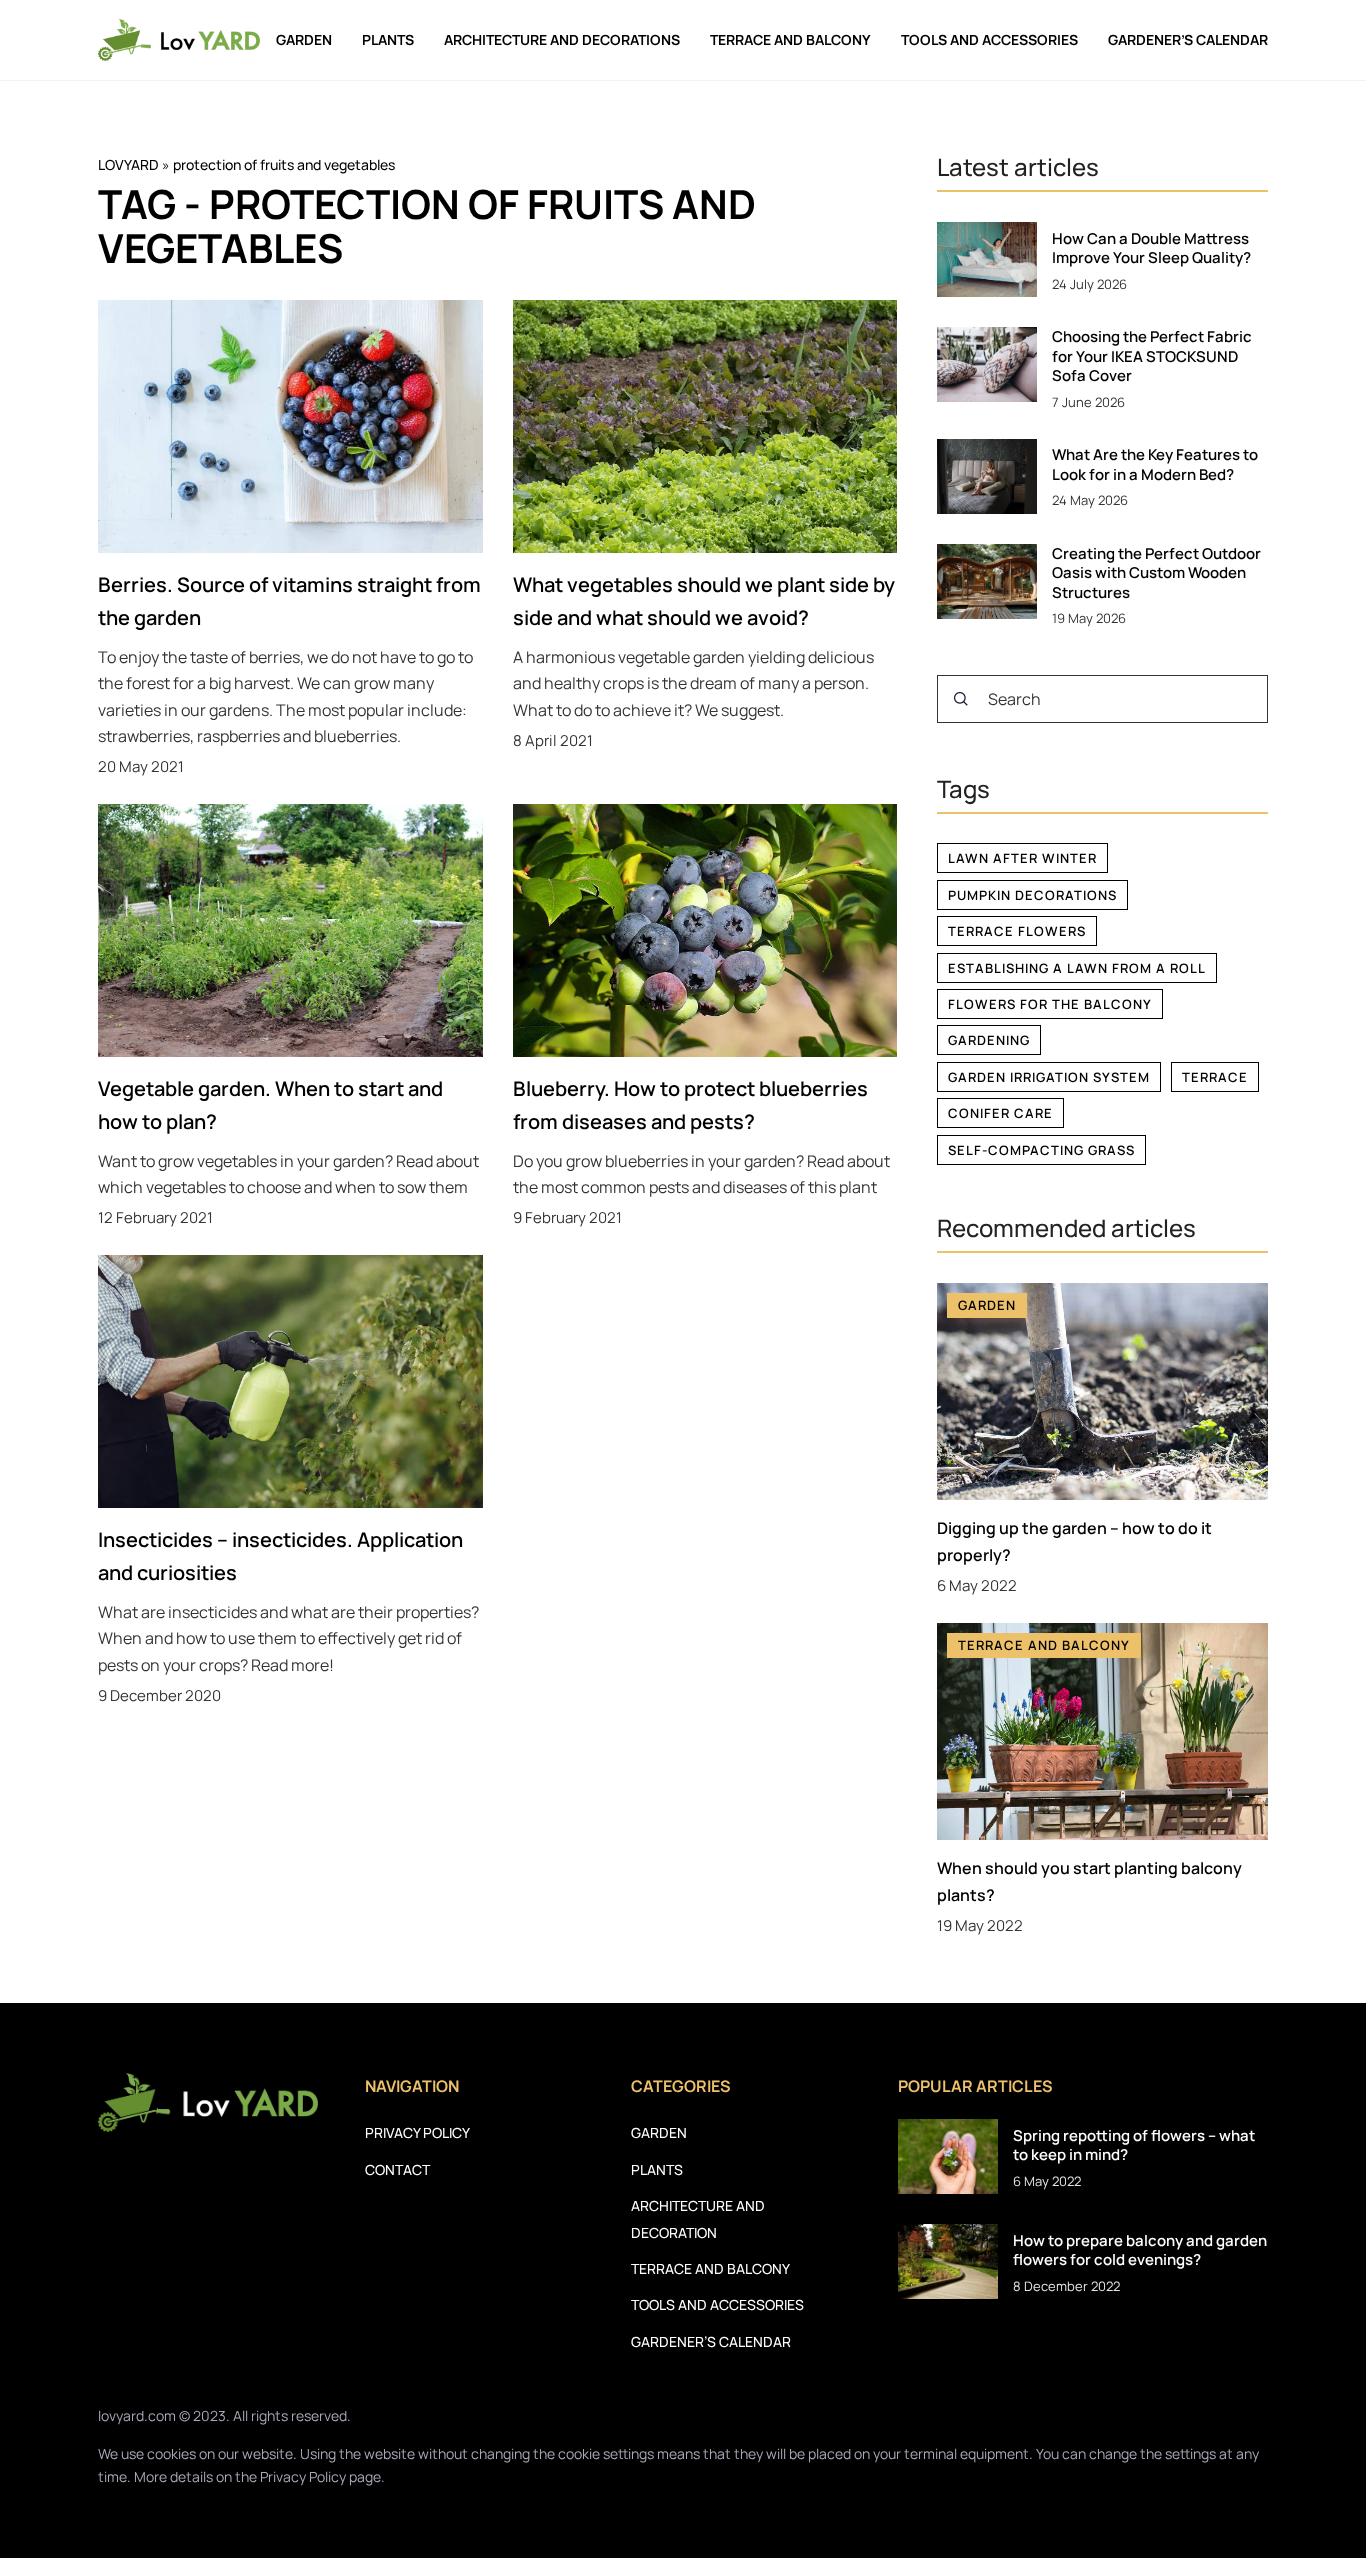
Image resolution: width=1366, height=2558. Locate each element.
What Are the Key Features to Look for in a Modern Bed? (1155, 464)
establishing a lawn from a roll (1077, 968)
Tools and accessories (989, 39)
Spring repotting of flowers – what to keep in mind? (1134, 2145)
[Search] (961, 699)
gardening (989, 1040)
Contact (397, 2169)
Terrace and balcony (790, 39)
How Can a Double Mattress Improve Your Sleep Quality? (1151, 248)
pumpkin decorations (1032, 895)
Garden (304, 39)
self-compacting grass (1041, 1150)
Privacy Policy (303, 2476)
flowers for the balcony (1050, 1004)
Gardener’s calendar (1188, 39)
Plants (388, 39)
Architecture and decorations (562, 39)
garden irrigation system (1049, 1077)
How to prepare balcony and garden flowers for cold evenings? (1140, 2250)
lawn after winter (1022, 858)
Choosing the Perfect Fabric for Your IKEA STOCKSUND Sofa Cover (1152, 356)
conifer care (1000, 1113)
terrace (1215, 1077)
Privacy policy (417, 2132)
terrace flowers (1017, 931)
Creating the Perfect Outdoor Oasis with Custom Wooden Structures (1156, 573)
